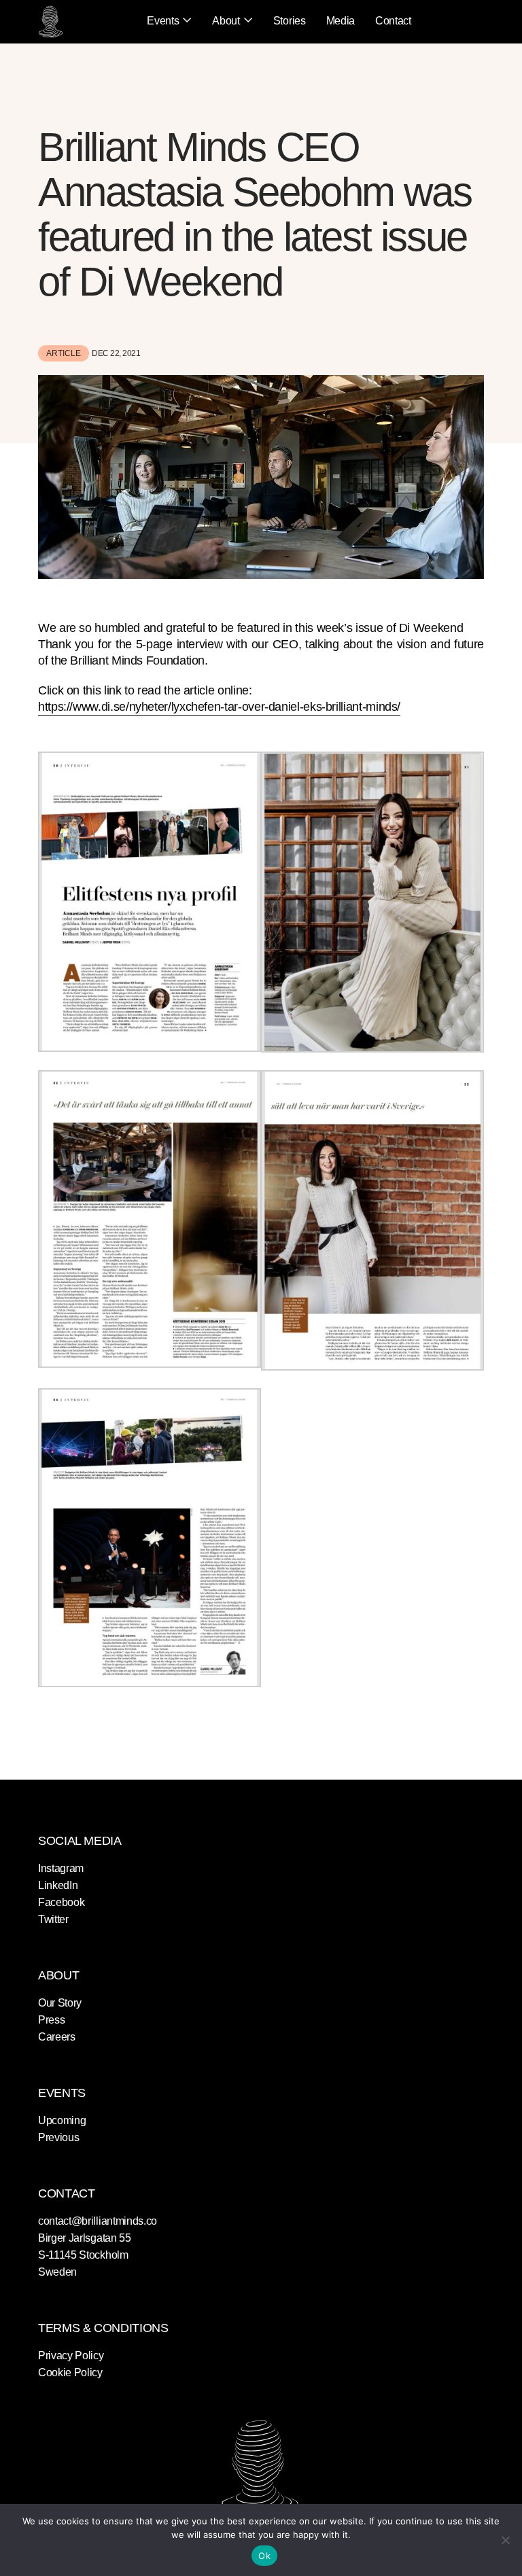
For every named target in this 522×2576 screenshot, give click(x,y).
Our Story (60, 2003)
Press (51, 2020)
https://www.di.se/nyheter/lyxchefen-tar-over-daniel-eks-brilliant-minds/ (219, 707)
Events (163, 21)
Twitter (53, 1919)
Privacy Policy (71, 2356)
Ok (264, 2556)
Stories (290, 21)
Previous (58, 2137)
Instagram (61, 1868)
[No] (505, 2540)
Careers (57, 2037)
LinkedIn (58, 1885)
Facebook (61, 1902)
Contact (393, 21)
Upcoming (62, 2120)
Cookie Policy (70, 2372)
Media (341, 21)
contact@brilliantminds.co (98, 2221)
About (226, 21)
